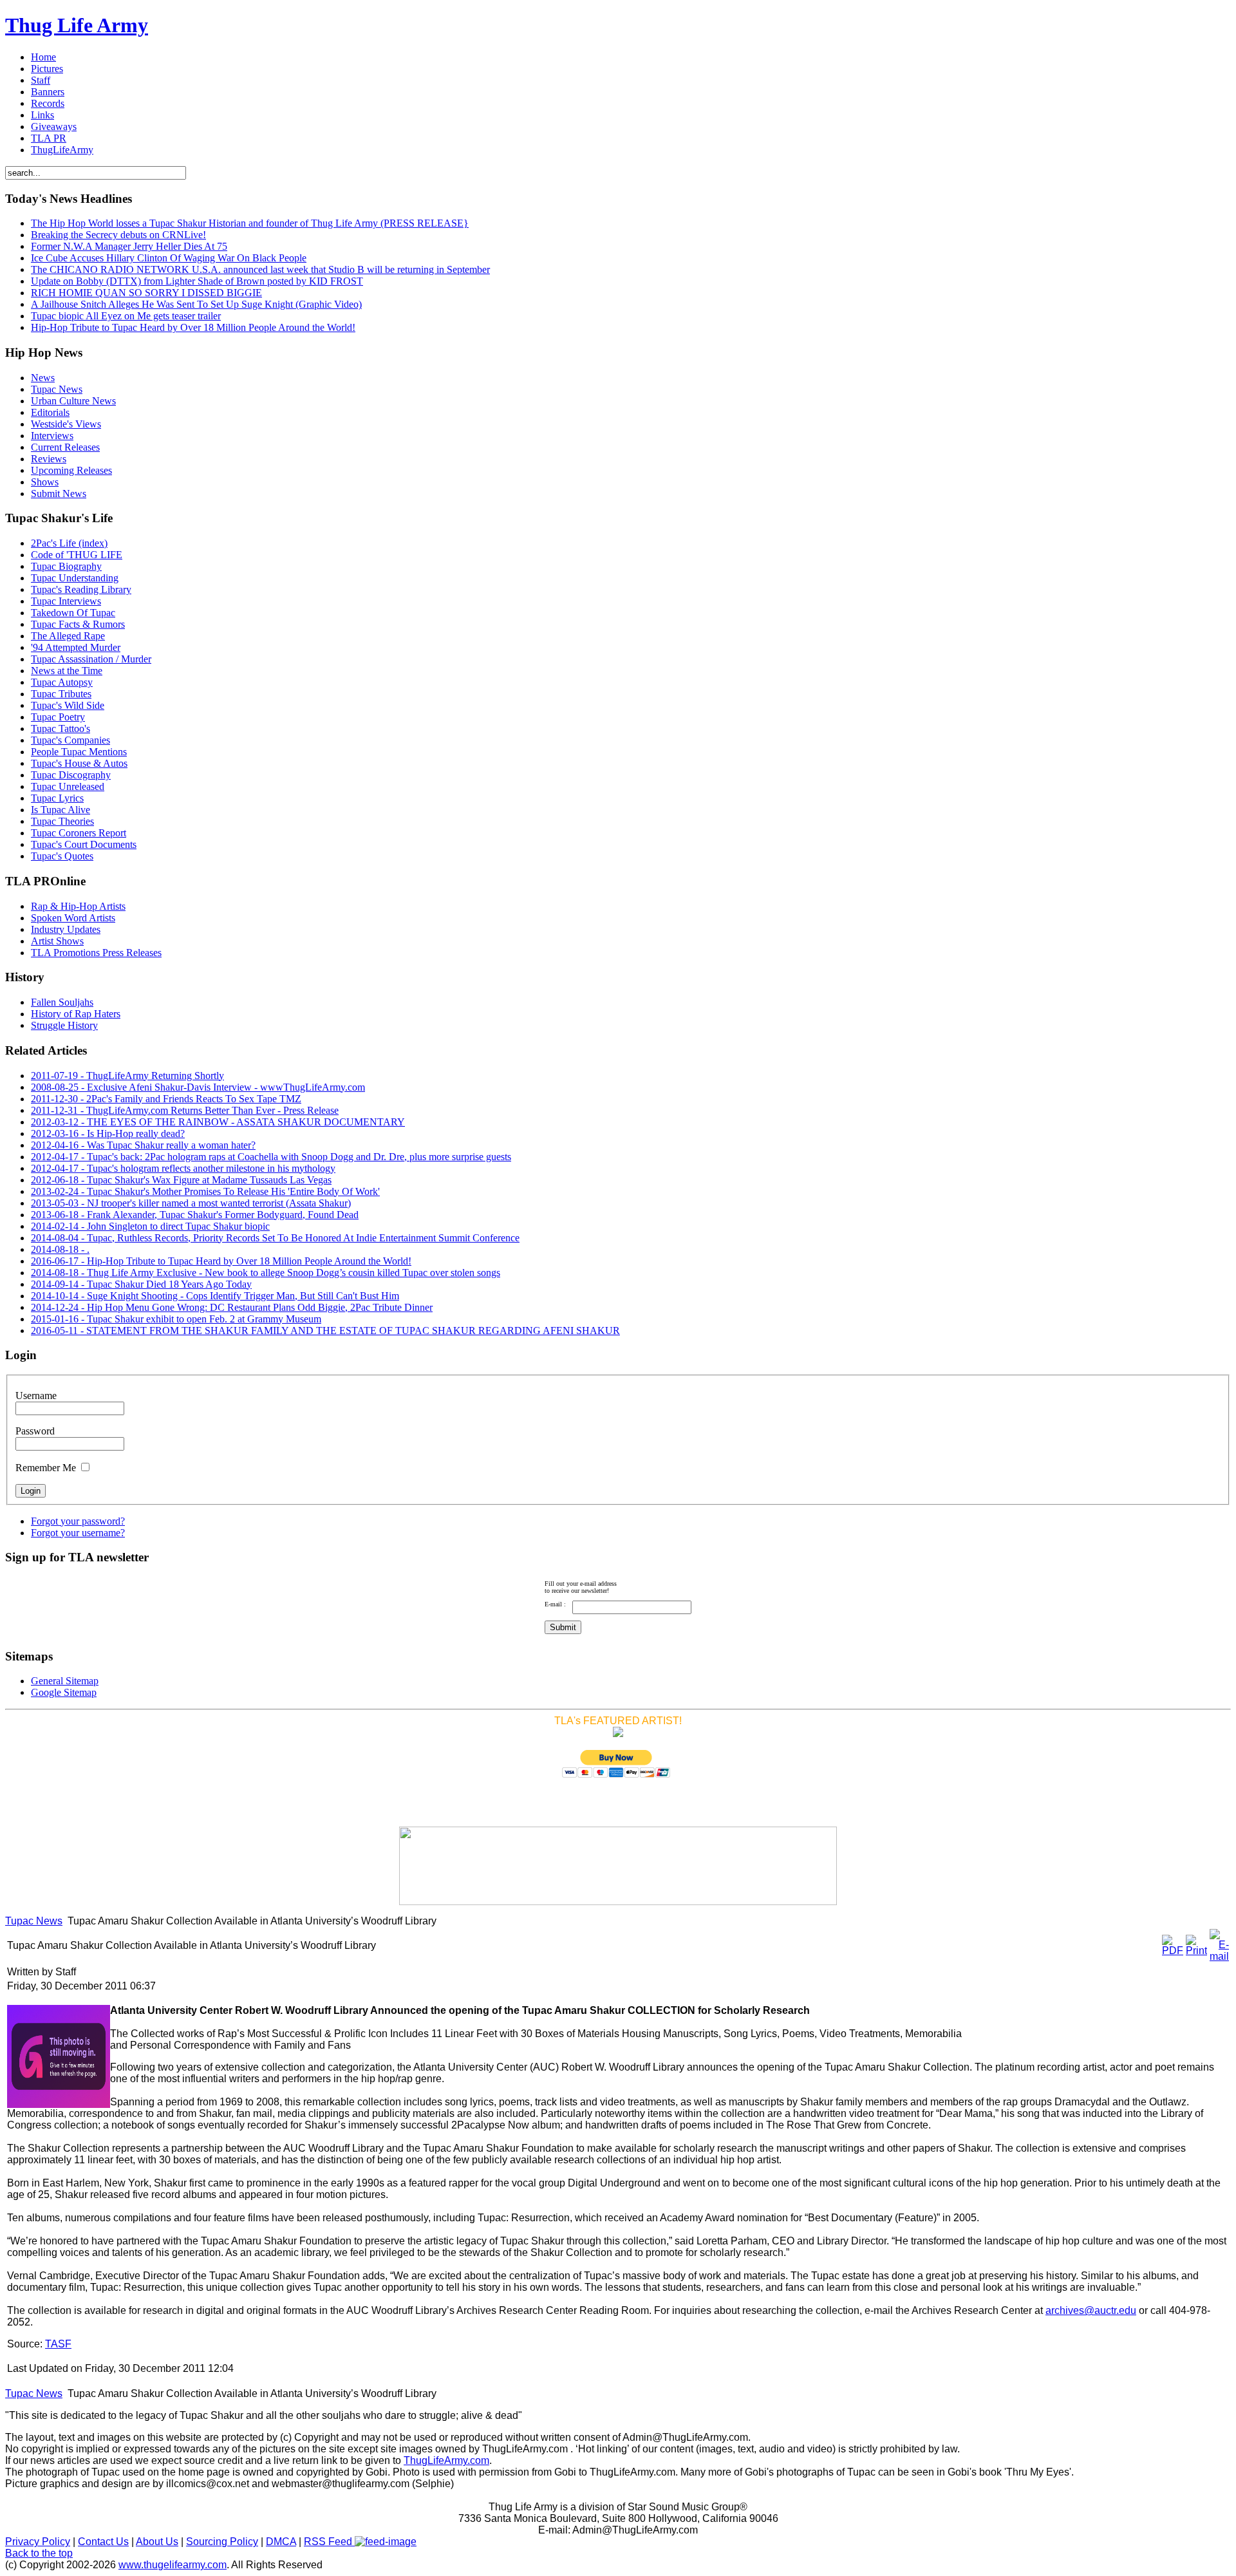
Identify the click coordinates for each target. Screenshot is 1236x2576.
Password (35, 1431)
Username (36, 1396)
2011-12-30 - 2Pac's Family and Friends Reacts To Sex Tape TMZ (166, 1099)
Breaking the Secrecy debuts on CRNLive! (118, 235)
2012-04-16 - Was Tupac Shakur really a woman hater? (143, 1145)
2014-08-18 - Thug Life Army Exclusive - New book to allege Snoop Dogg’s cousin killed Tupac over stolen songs (266, 1273)
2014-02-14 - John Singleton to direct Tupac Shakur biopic (150, 1226)
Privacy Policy (38, 2542)
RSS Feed (329, 2542)
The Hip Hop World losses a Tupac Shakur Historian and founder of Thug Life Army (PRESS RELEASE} (250, 223)
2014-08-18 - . (60, 1249)
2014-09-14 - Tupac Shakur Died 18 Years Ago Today (141, 1284)
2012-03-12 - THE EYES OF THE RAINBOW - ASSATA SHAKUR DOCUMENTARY (218, 1122)
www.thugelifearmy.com (173, 2565)
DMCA (281, 2542)
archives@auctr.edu (1091, 2310)
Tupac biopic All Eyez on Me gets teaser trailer (126, 316)
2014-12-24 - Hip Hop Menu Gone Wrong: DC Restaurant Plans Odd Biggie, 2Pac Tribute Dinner (232, 1307)
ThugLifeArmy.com (446, 2460)
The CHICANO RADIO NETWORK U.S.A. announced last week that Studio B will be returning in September (260, 269)
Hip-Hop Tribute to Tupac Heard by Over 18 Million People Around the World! (193, 327)
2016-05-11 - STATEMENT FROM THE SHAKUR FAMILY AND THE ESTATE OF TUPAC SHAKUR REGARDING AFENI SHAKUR (325, 1330)
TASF (58, 2344)
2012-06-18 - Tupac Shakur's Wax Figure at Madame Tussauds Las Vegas (181, 1180)
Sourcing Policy (222, 2542)
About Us (157, 2542)
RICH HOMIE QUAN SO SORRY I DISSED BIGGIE (146, 293)
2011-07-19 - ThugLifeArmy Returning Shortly (127, 1076)
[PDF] (1173, 1951)
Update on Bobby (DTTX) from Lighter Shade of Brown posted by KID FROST (197, 281)
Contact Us (103, 2542)
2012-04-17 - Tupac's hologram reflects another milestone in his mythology (183, 1168)
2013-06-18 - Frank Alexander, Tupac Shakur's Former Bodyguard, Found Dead (195, 1215)
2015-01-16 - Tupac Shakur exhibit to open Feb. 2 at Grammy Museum (176, 1319)
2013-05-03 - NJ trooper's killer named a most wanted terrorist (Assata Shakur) (191, 1203)
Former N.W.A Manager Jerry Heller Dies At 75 (129, 246)
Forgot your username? (78, 1533)
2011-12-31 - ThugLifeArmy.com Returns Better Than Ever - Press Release (185, 1110)
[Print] (1196, 1951)
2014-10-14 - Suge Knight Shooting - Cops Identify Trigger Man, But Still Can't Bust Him (215, 1296)
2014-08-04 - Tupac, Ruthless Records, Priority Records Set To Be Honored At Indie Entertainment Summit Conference (275, 1238)
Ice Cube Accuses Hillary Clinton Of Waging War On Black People (169, 258)
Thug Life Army (77, 25)
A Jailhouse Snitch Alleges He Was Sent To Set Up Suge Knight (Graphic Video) (196, 304)
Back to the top (39, 2553)
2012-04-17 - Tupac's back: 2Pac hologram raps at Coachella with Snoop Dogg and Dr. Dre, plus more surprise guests (271, 1157)
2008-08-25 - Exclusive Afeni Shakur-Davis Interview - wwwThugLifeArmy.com (198, 1087)
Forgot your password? (78, 1521)
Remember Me (46, 1468)
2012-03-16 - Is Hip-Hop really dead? (108, 1133)
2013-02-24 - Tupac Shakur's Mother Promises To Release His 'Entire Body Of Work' (205, 1191)
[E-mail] (1219, 1956)
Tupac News (34, 1921)
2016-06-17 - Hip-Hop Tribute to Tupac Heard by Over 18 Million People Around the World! (221, 1261)
